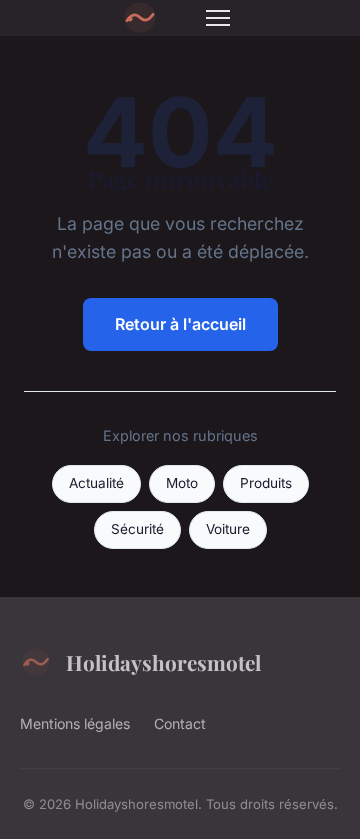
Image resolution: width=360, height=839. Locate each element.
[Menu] (218, 18)
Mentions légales (75, 723)
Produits (266, 483)
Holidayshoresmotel (163, 662)
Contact (180, 723)
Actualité (96, 483)
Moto (182, 483)
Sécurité (137, 529)
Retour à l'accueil (180, 324)
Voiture (228, 529)
